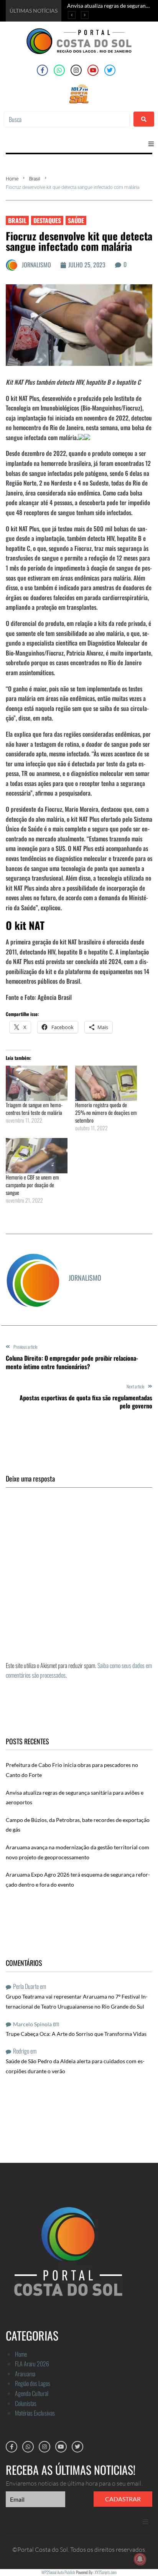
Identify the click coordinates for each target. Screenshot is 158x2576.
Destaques (47, 220)
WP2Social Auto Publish (58, 2572)
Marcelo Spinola (32, 2024)
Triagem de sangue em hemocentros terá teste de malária (34, 1109)
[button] (151, 144)
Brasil (35, 179)
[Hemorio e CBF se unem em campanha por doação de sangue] (37, 1156)
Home (12, 179)
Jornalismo (36, 265)
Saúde (76, 220)
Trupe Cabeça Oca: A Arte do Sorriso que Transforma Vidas (76, 2034)
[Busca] (67, 119)
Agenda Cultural (32, 2393)
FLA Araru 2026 (32, 2364)
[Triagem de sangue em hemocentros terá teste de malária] (37, 1083)
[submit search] (144, 119)
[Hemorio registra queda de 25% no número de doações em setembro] (106, 1083)
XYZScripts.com (106, 2572)
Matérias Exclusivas (35, 2413)
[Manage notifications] (140, 2559)
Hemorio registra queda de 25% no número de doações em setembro (106, 1112)
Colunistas (26, 2403)
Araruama (25, 2374)
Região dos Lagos (33, 2383)
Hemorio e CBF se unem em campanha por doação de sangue (32, 1185)
